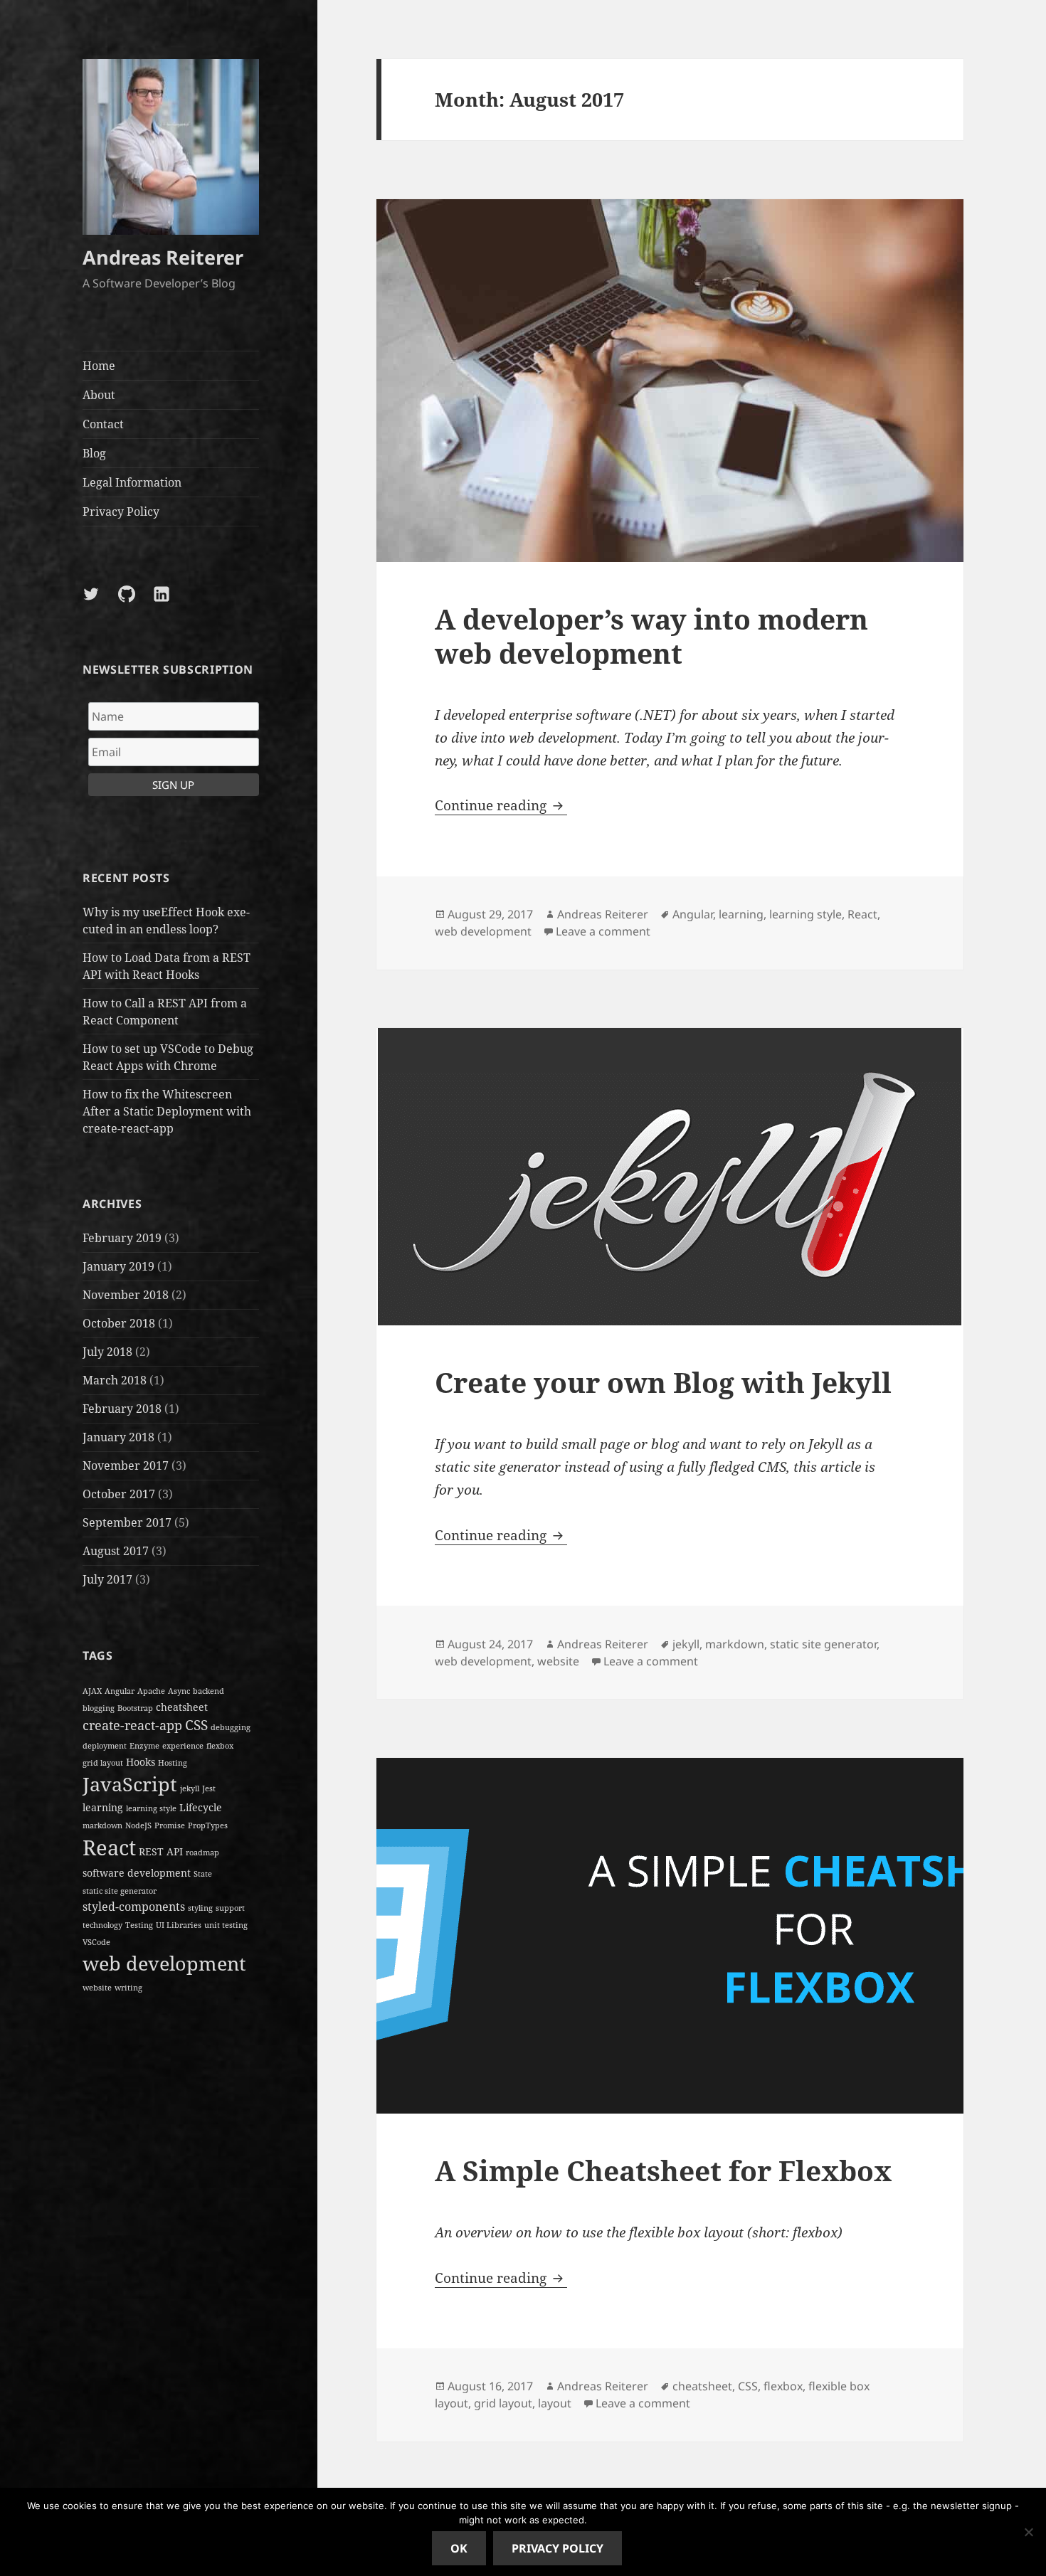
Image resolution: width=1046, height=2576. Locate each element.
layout (555, 2403)
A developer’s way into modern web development (651, 636)
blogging (99, 1708)
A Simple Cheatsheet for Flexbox (663, 2170)
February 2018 (122, 1409)
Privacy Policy (121, 512)
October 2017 (119, 1494)
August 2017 (116, 1551)
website (97, 1988)
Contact (103, 424)
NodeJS (138, 1825)
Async (179, 1691)
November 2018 (126, 1295)
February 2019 (122, 1238)
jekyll (190, 1788)
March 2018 (115, 1380)
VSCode (96, 1942)
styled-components (134, 1907)
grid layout (103, 1763)
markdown (102, 1825)
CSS (196, 1725)
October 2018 (119, 1323)
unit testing (226, 1925)
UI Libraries (179, 1925)
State (203, 1874)
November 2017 (126, 1465)
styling (200, 1908)
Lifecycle (201, 1807)
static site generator (120, 1891)
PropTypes (208, 1825)
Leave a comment (603, 931)
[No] (1028, 2532)
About (99, 395)
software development (137, 1873)
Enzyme (144, 1746)
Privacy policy (558, 2548)
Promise (170, 1825)
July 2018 (107, 1352)
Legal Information (132, 482)
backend (208, 1691)
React (109, 1848)
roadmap (202, 1853)
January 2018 (118, 1437)
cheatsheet (182, 1707)
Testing (139, 1925)
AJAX (92, 1691)
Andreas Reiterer (163, 257)
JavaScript (130, 1784)
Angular (120, 1691)
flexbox (220, 1746)
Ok (459, 2548)
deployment (105, 1746)
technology (102, 1925)
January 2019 (118, 1266)
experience (183, 1746)
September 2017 (127, 1522)
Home (99, 366)
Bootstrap (135, 1708)
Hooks (141, 1762)
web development (164, 1963)
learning (103, 1807)
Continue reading (501, 805)
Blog (94, 453)
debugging (231, 1727)
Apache (151, 1691)
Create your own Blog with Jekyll (663, 1382)
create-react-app (132, 1725)
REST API (161, 1851)
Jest (209, 1788)
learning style (151, 1808)
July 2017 (107, 1579)
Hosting (173, 1763)
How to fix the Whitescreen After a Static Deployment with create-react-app (167, 1111)
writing (128, 1988)
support (230, 1908)
